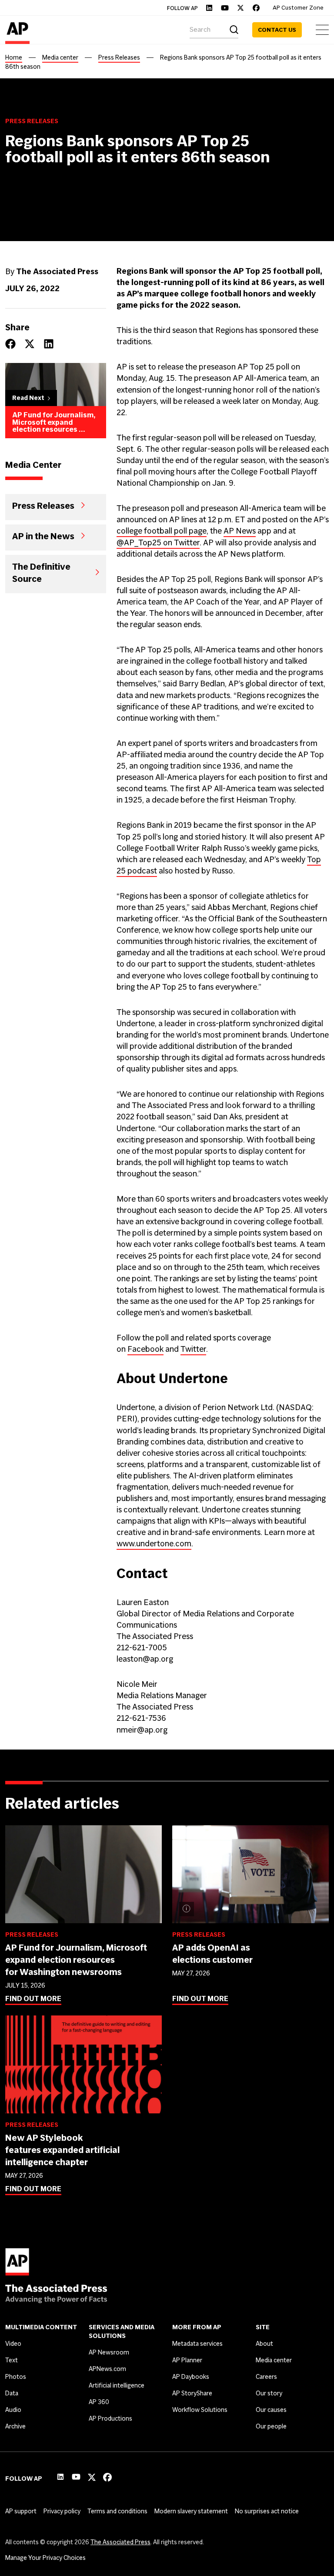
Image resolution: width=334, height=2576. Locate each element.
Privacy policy (62, 2511)
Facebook (145, 1349)
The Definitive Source (41, 572)
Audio (13, 2410)
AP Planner (187, 2360)
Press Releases (119, 57)
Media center (60, 57)
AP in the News (43, 536)
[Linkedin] (209, 8)
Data (12, 2393)
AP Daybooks (191, 2377)
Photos (16, 2377)
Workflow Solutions (200, 2410)
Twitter (193, 1349)
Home (14, 57)
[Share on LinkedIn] (49, 344)
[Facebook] (256, 8)
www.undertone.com (154, 1543)
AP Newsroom (109, 2352)
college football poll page (162, 531)
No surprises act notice (267, 2511)
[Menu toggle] (322, 30)
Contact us (277, 30)
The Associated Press (120, 2542)
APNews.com (107, 2369)
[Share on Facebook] (10, 344)
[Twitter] (240, 8)
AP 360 (99, 2402)
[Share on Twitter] (30, 344)
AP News (240, 531)
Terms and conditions (117, 2511)
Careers (266, 2377)
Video (13, 2344)
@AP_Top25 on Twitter (158, 542)
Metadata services (197, 2344)
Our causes (271, 2410)
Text (12, 2360)
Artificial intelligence (117, 2385)
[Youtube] (225, 8)
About (264, 2344)
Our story (269, 2393)
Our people (271, 2426)
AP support (21, 2511)
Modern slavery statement (191, 2511)
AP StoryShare (192, 2393)
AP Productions (110, 2418)
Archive (15, 2426)
